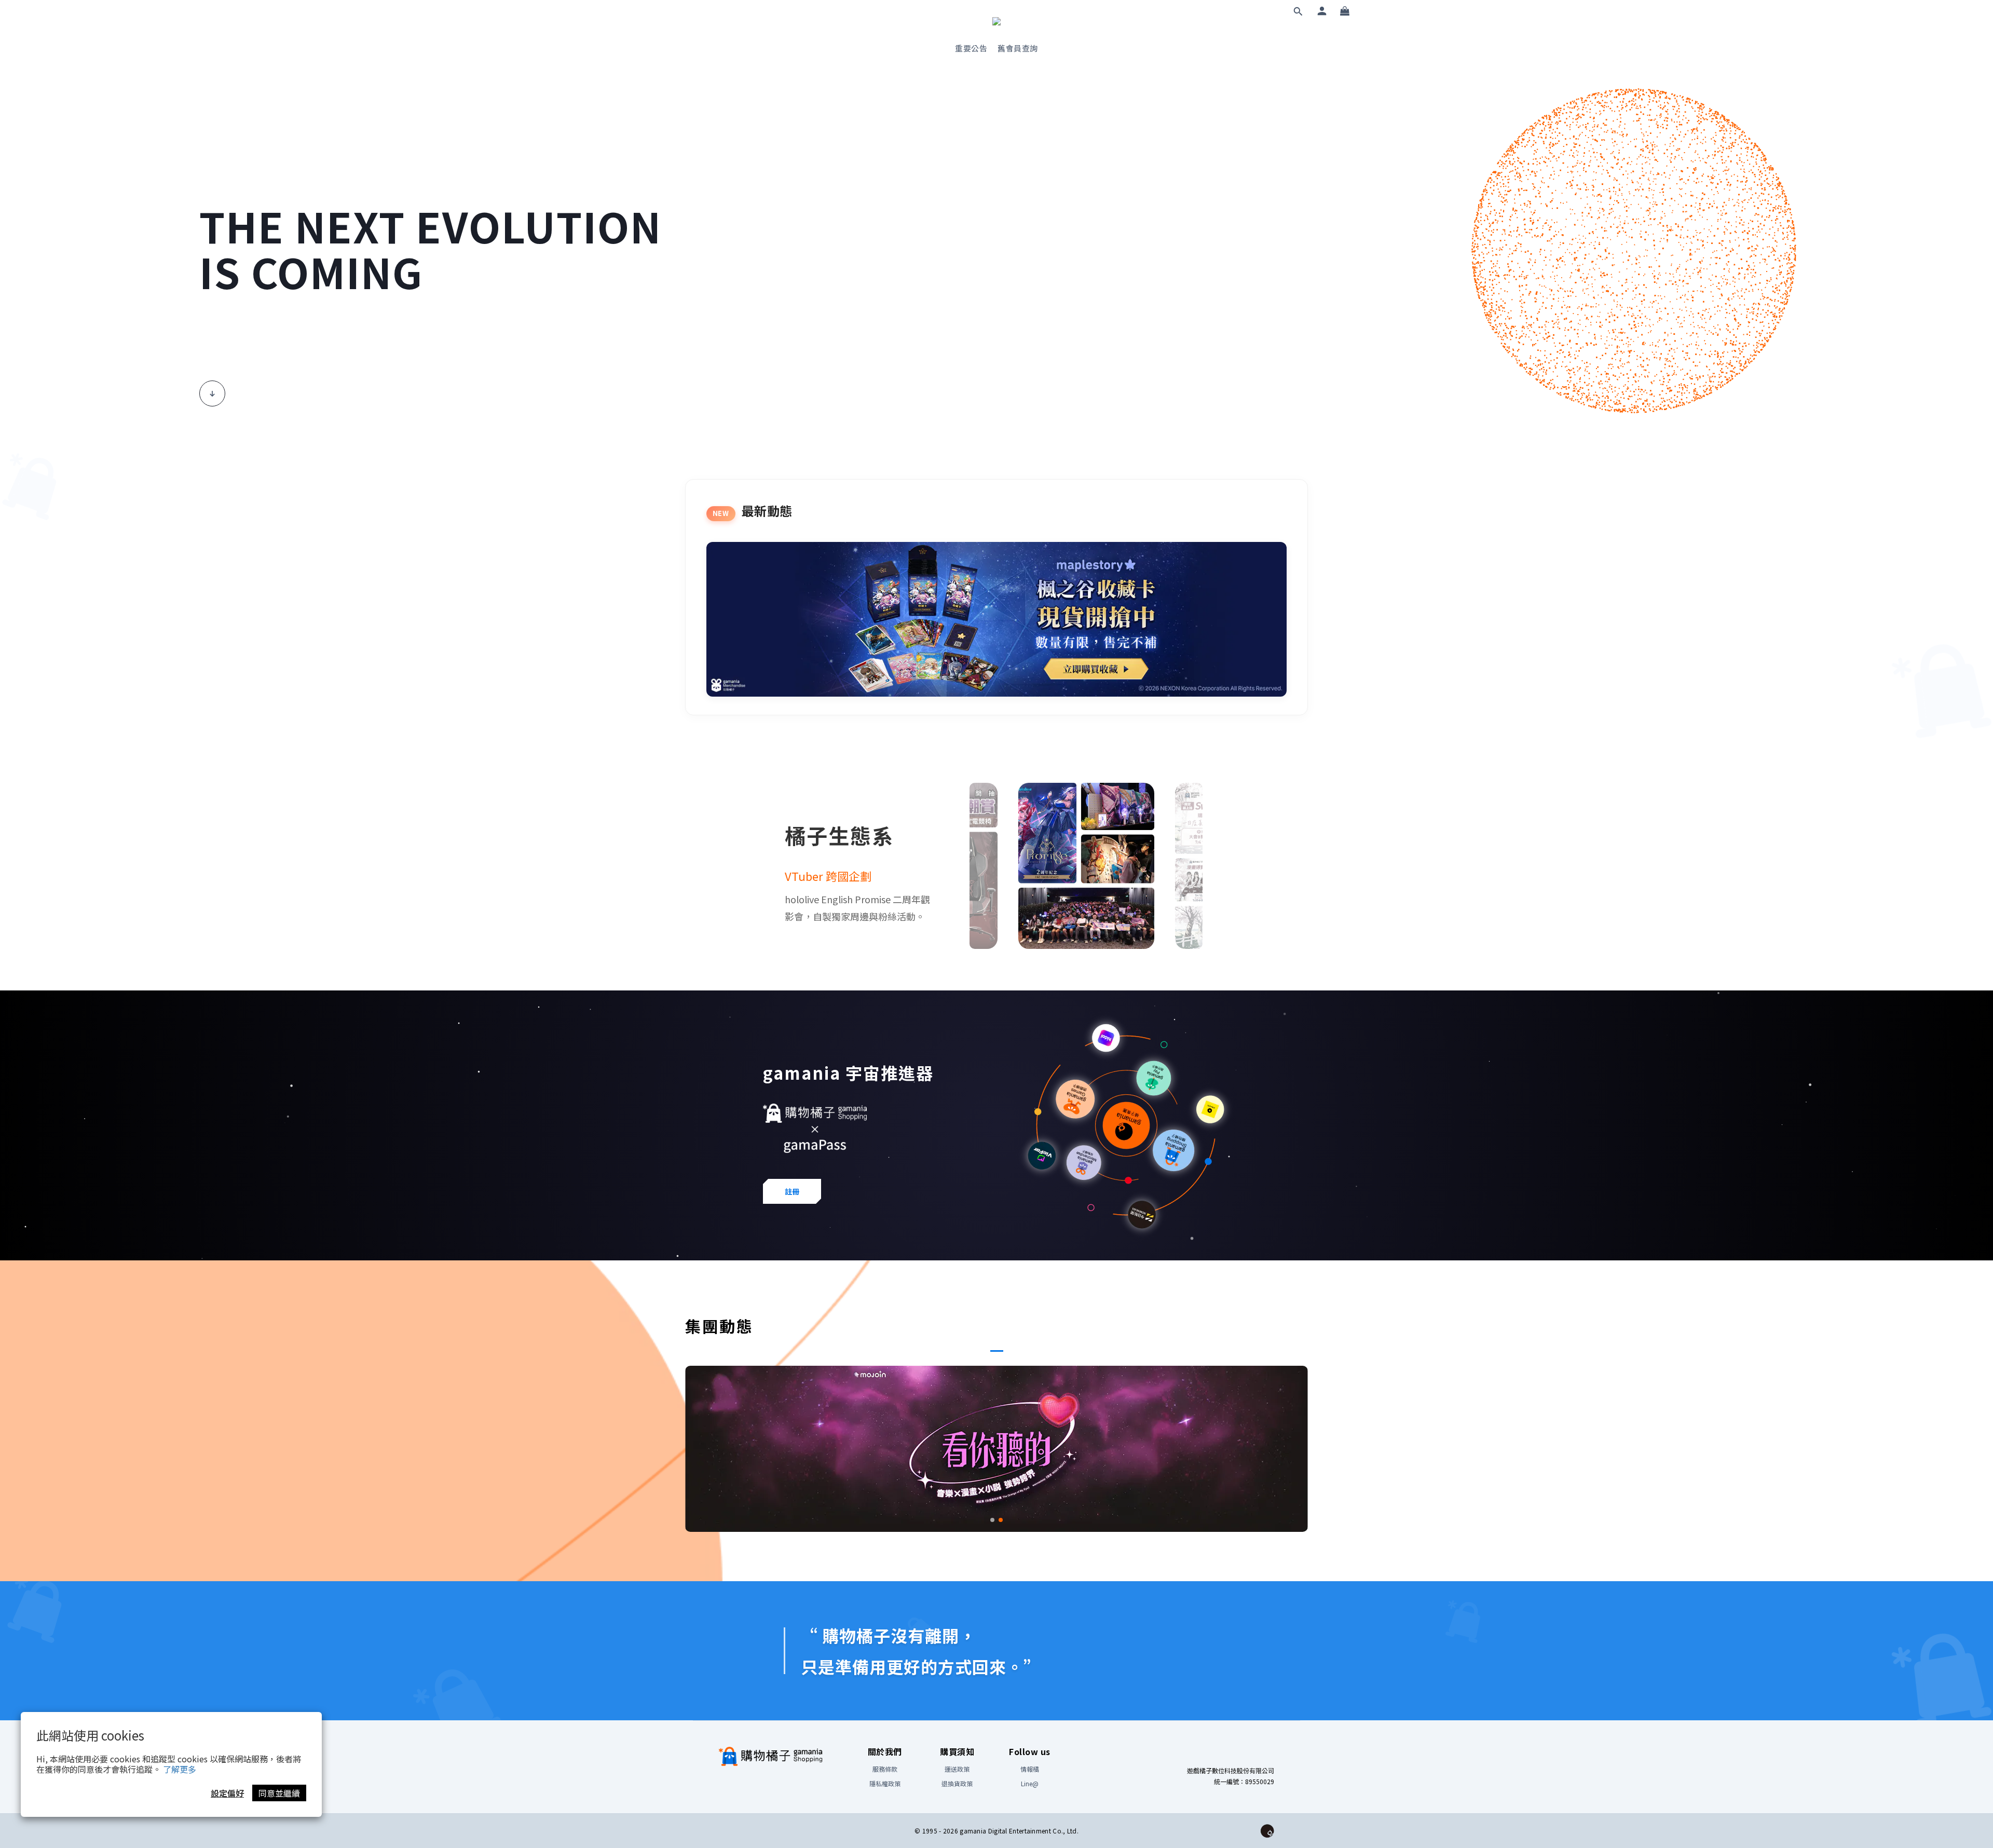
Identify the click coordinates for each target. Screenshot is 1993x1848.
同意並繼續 (279, 1793)
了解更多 (180, 1769)
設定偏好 (227, 1793)
